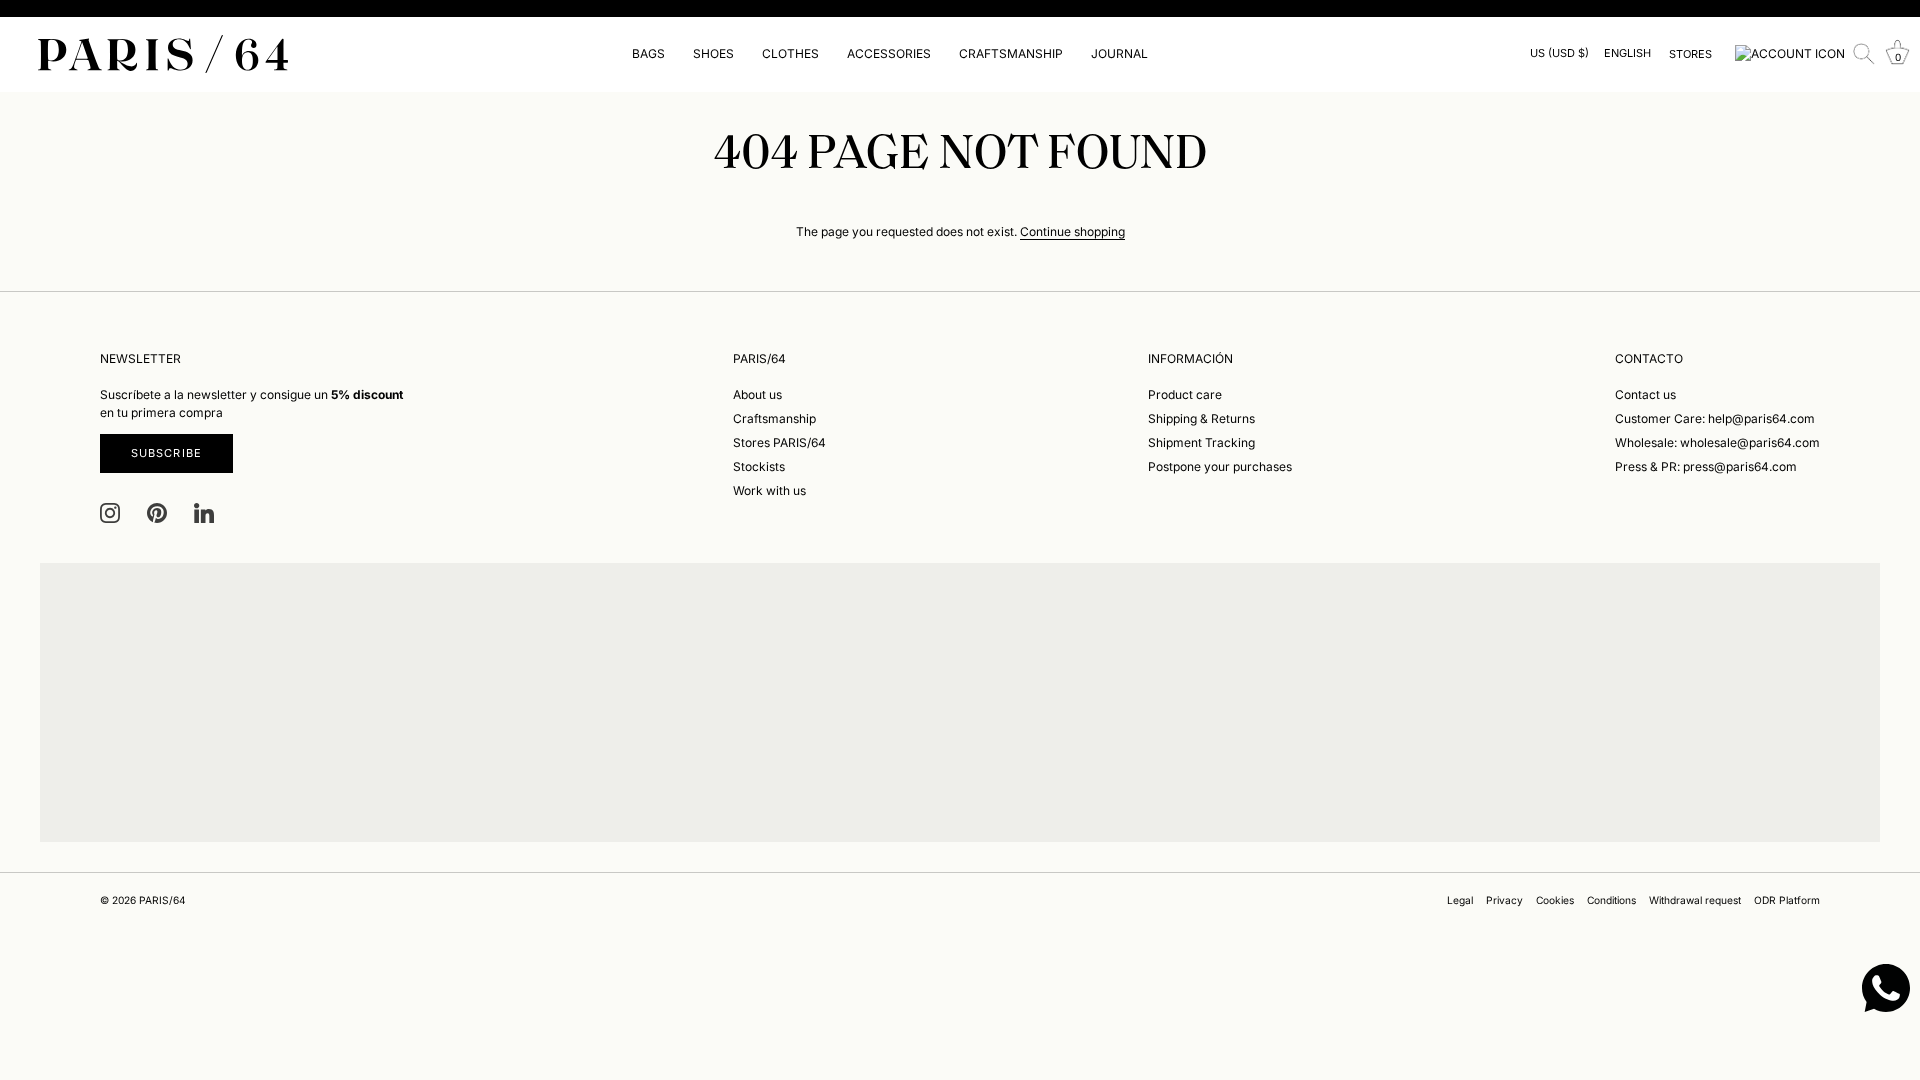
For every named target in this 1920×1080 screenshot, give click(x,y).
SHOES (713, 53)
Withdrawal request (1695, 900)
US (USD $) (1559, 53)
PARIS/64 (162, 900)
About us (757, 394)
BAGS (648, 53)
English (1627, 53)
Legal (1460, 900)
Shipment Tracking (1201, 442)
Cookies (1555, 900)
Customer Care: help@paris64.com (1715, 418)
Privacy (1504, 900)
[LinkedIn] (204, 512)
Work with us (769, 490)
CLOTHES (790, 53)
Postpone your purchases (1220, 466)
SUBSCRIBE (166, 453)
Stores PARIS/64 (779, 442)
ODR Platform (1787, 900)
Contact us (1645, 394)
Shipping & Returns (1201, 418)
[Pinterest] (157, 512)
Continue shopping (1072, 231)
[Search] (1864, 54)
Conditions (1611, 900)
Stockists (759, 466)
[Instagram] (110, 512)
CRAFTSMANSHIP (1011, 53)
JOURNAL (1119, 53)
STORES (1690, 54)
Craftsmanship (774, 418)
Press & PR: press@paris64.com (1706, 466)
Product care (1185, 394)
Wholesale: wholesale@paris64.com (1717, 442)
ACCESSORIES (889, 53)
